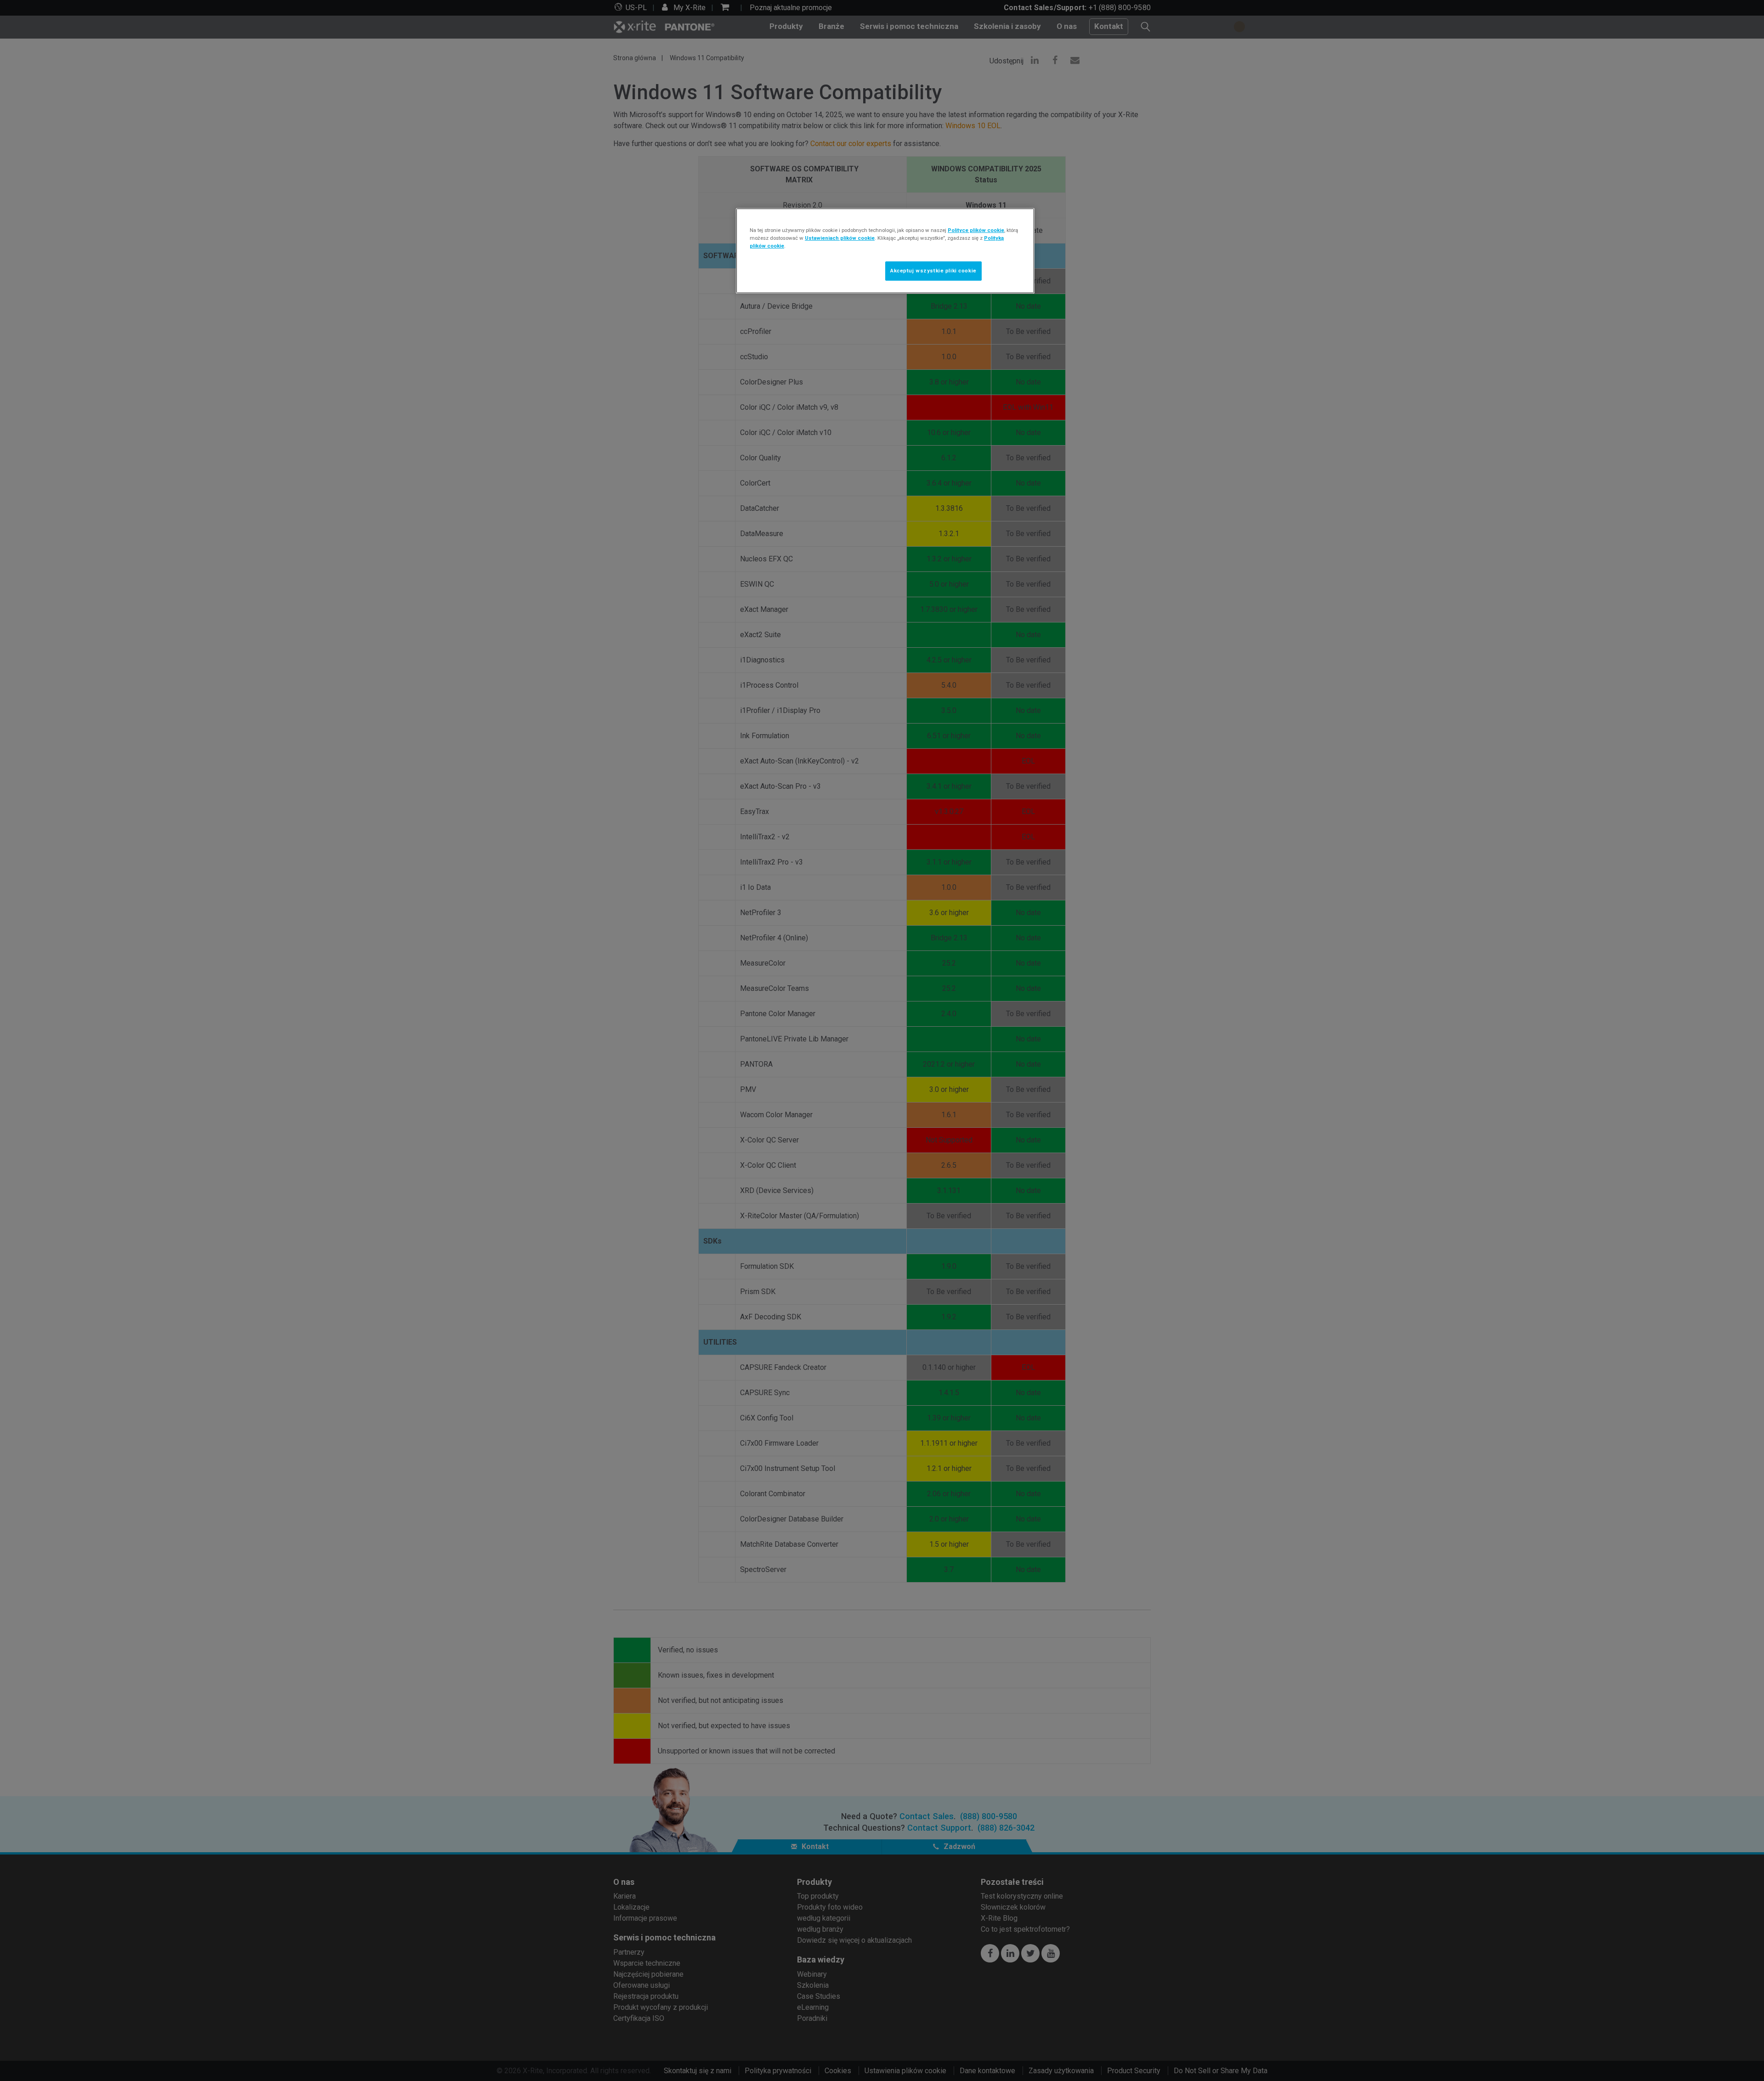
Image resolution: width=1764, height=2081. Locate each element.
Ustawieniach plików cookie (840, 238)
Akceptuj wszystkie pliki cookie (933, 271)
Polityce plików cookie (976, 230)
